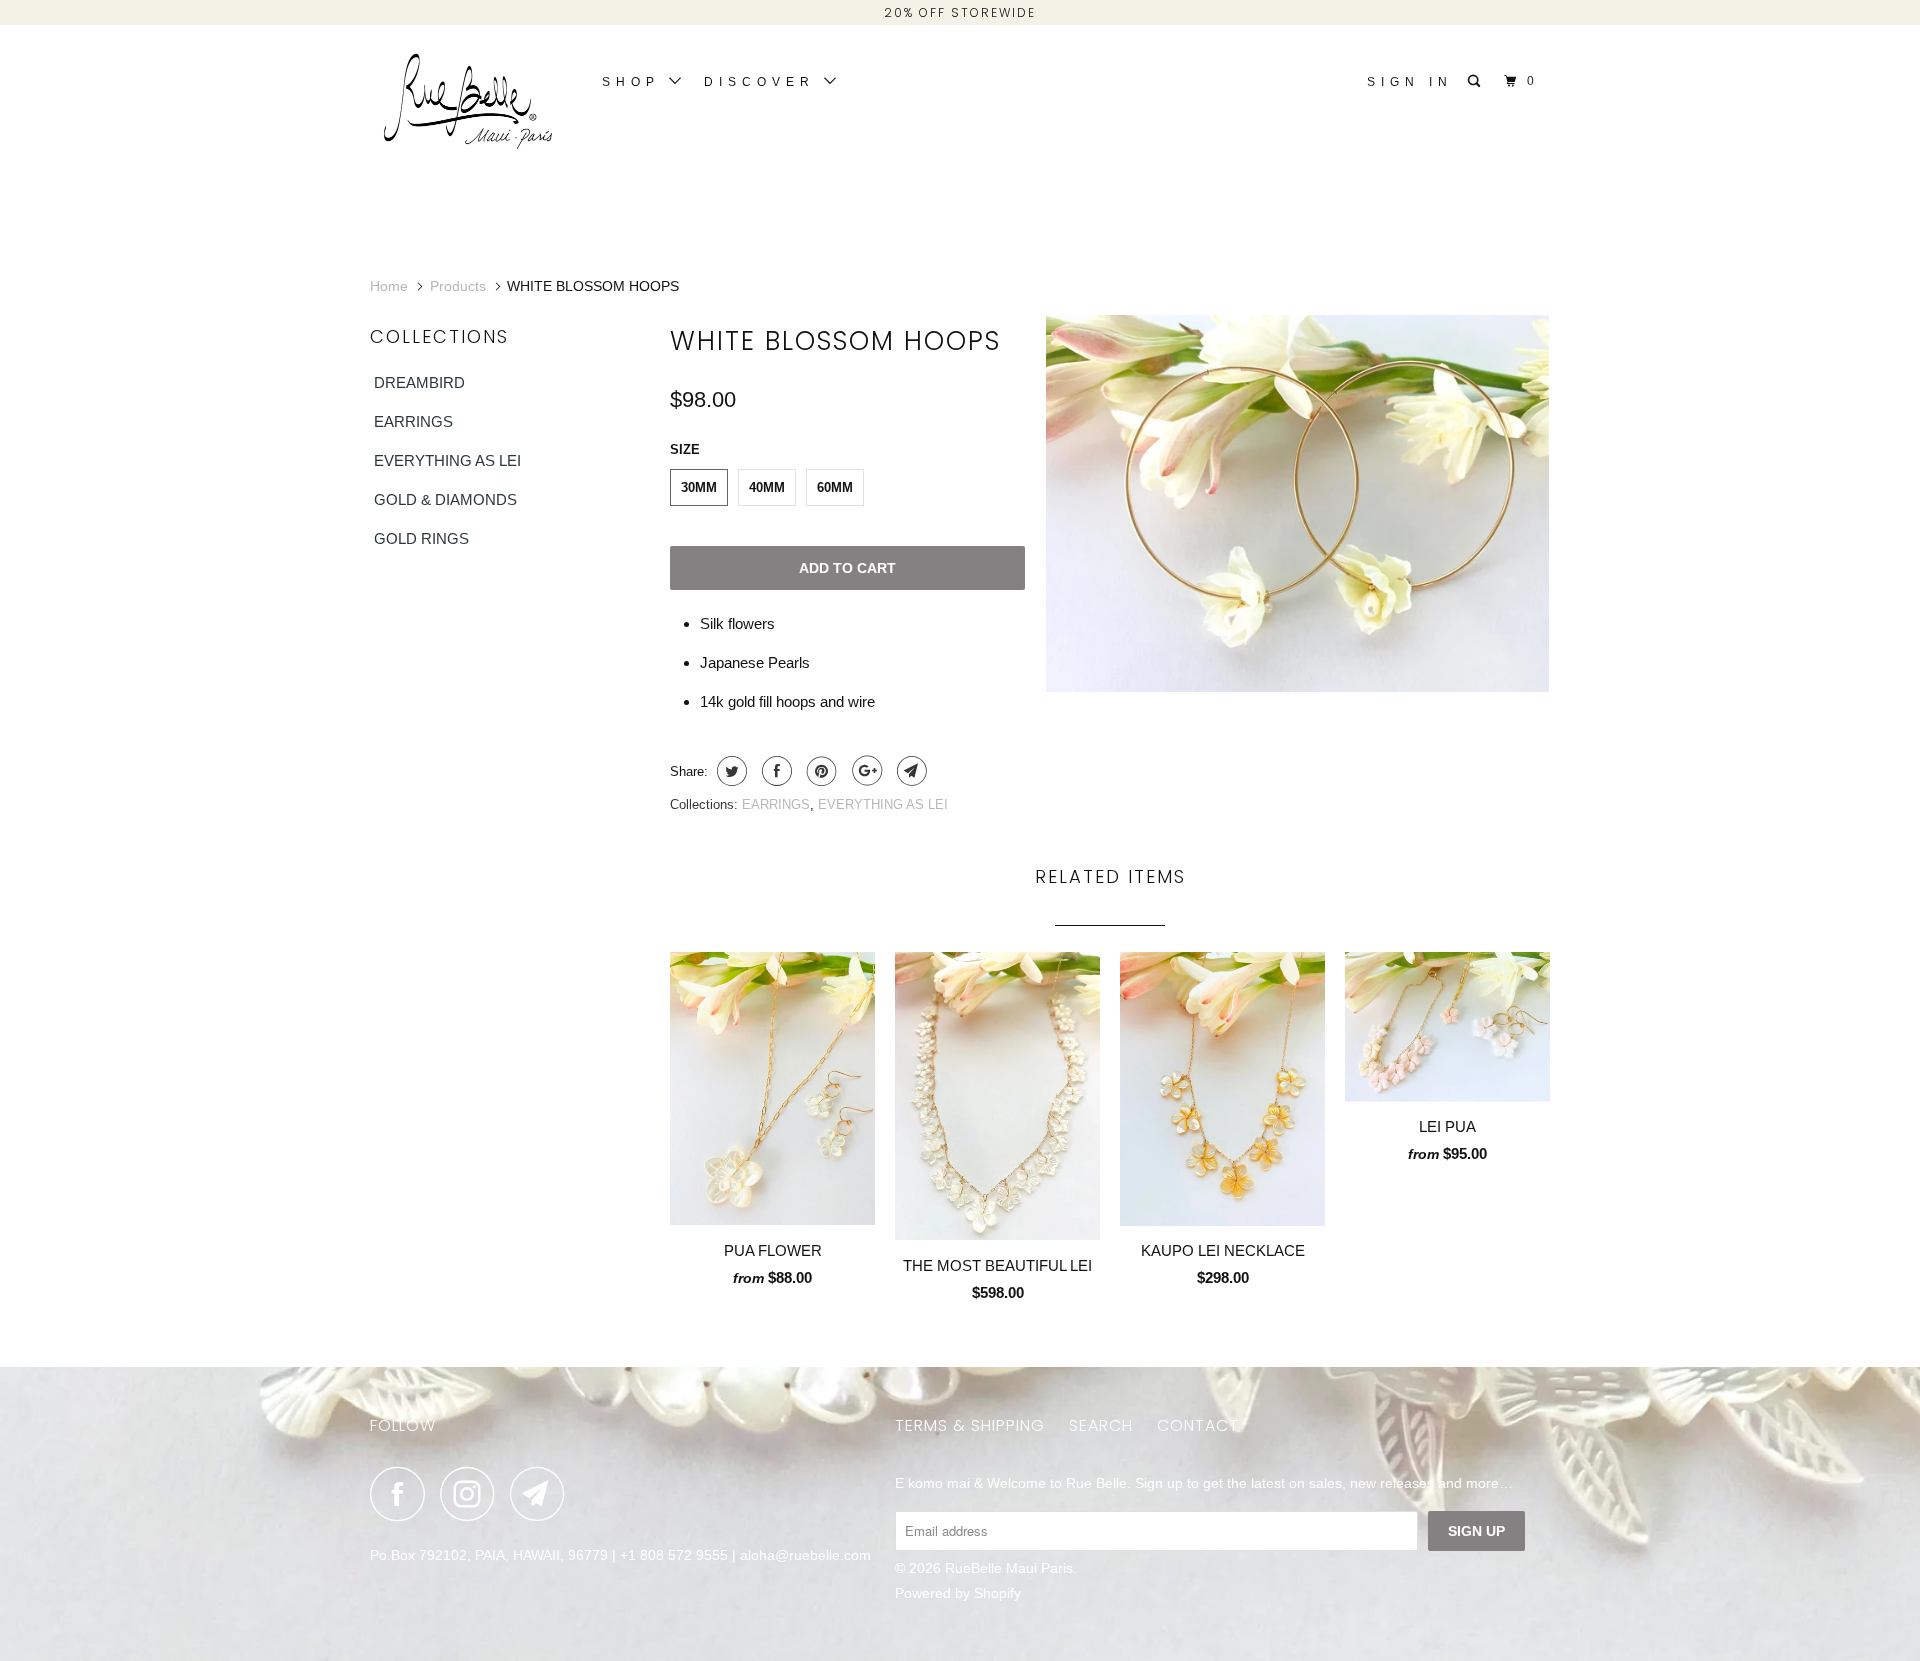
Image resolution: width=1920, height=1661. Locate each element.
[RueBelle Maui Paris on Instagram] (473, 1493)
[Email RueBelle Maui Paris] (543, 1493)
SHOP (635, 82)
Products (458, 286)
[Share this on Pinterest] (819, 771)
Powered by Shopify (958, 1593)
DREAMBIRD (419, 382)
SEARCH (1101, 1425)
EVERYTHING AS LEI (447, 460)
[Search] (1478, 81)
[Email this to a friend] (909, 771)
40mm (767, 487)
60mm (835, 487)
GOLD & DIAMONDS (445, 499)
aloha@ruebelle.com (805, 1555)
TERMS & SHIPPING (970, 1425)
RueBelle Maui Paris (1009, 1568)
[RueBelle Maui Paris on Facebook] (403, 1493)
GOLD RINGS (421, 538)
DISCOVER (764, 82)
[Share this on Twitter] (729, 771)
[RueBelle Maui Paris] (472, 106)
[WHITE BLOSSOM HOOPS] (1297, 503)
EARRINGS (413, 421)
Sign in (1410, 82)
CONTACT (1198, 1425)
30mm (699, 487)
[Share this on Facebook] (774, 771)
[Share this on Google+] (864, 771)
